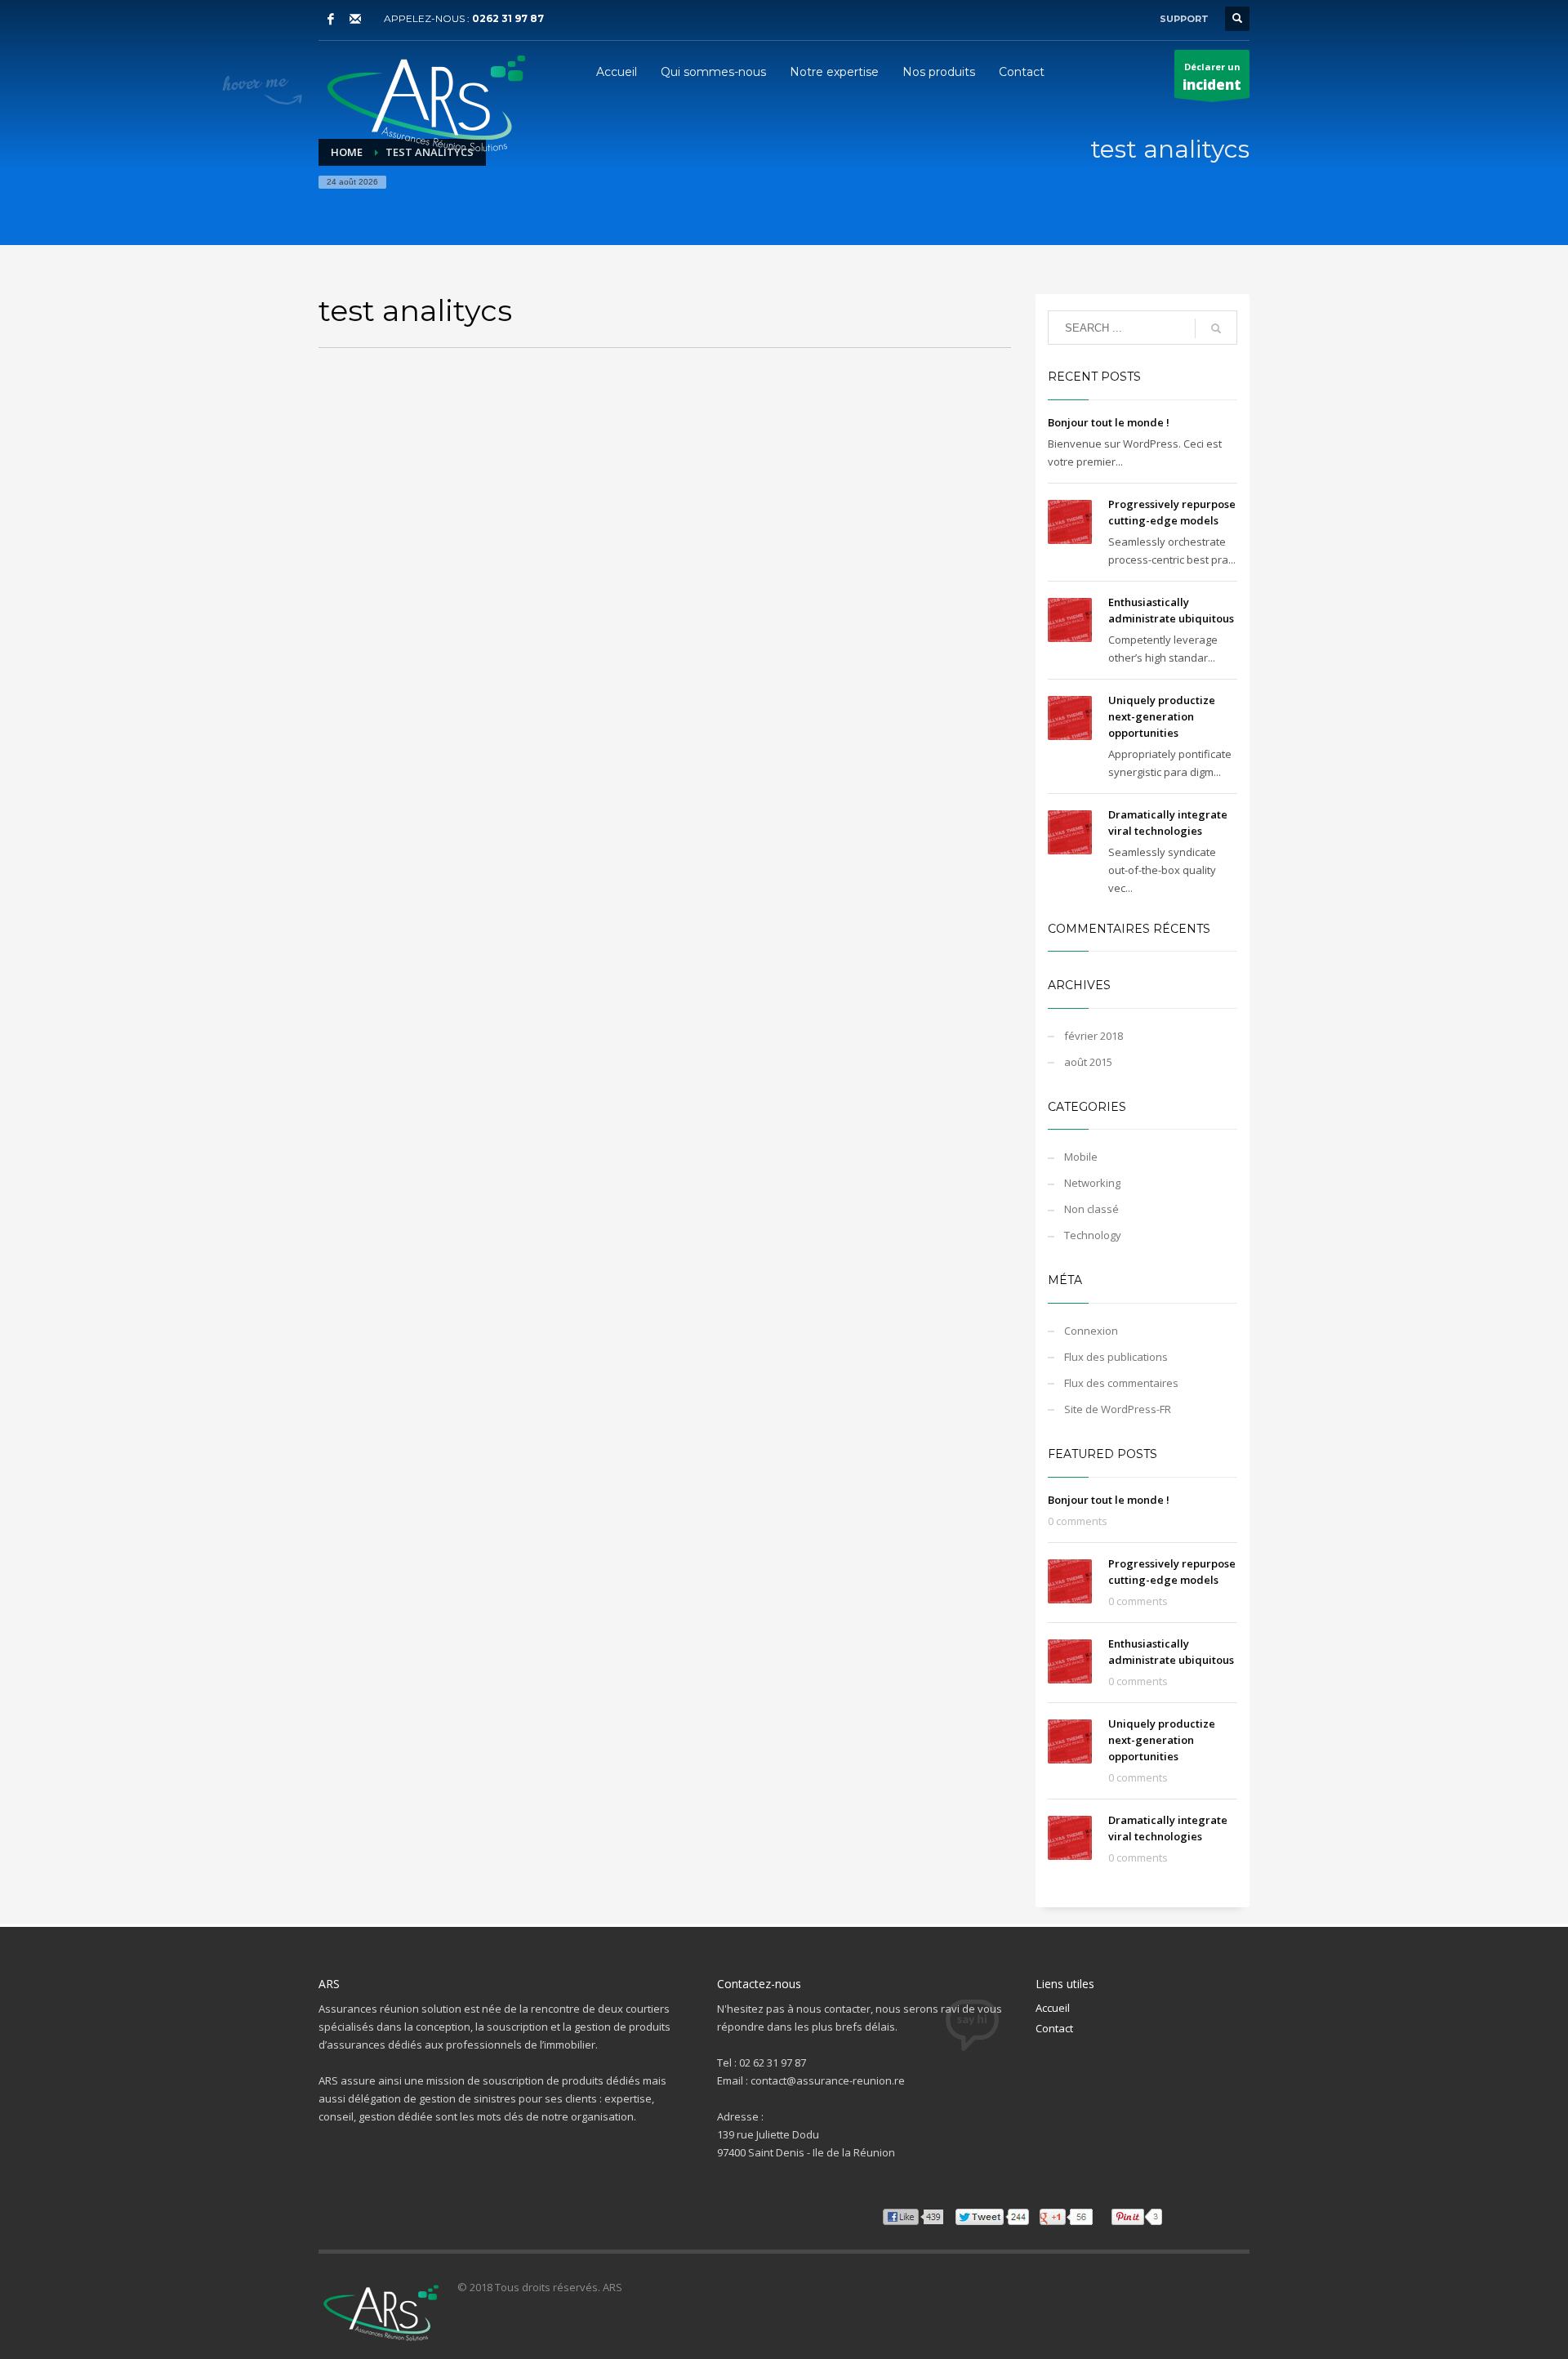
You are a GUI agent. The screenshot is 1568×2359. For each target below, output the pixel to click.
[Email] (355, 19)
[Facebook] (331, 19)
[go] (1216, 328)
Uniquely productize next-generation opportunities (1162, 716)
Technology (1093, 1235)
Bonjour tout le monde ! (1109, 422)
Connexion (1091, 1331)
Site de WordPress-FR (1118, 1409)
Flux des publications (1116, 1357)
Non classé (1091, 1209)
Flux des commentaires (1121, 1383)
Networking (1092, 1183)
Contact (1054, 2028)
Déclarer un (1212, 77)
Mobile (1081, 1157)
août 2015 (1088, 1062)
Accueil (1053, 2008)
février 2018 (1094, 1036)
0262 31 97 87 (508, 18)
